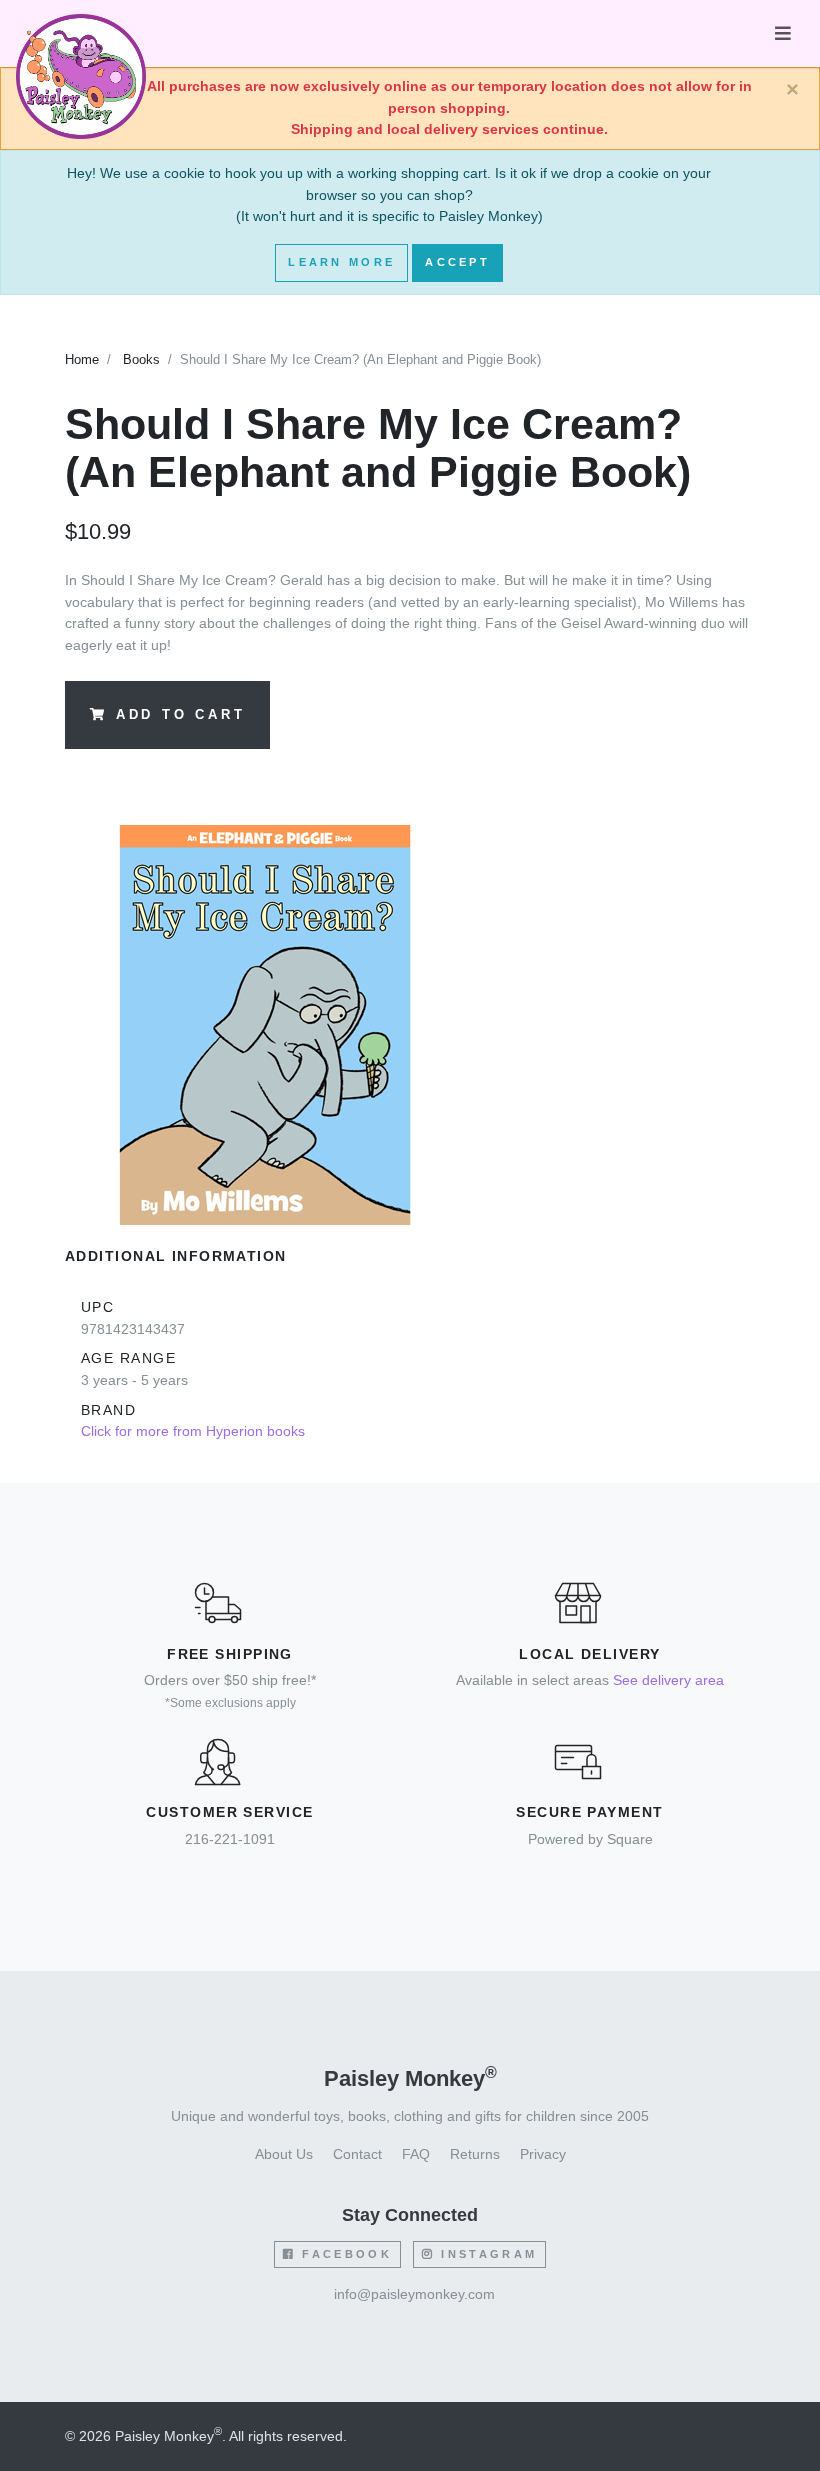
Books (141, 360)
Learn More (341, 262)
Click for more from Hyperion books (193, 1431)
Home (82, 360)
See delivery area (668, 1680)
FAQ (416, 2154)
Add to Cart (181, 715)
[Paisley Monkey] (81, 34)
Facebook (344, 2254)
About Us (284, 2154)
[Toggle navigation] (783, 33)
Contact (357, 2154)
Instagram (486, 2254)
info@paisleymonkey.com (414, 2294)
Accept (457, 262)
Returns (475, 2154)
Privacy (543, 2154)
